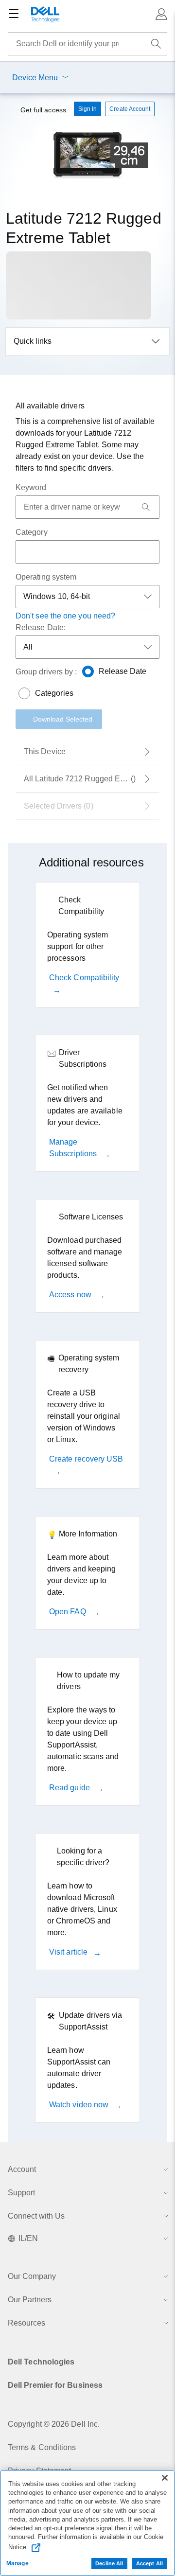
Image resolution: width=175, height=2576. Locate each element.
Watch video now (80, 2105)
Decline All (109, 2563)
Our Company (32, 2276)
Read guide (70, 1788)
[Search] (146, 507)
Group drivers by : (46, 672)
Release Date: (41, 627)
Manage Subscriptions (74, 1148)
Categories (54, 693)
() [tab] (92, 779)
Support (21, 2193)
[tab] (87, 752)
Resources (26, 2323)
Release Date (123, 671)
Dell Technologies (41, 2362)
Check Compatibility (84, 978)
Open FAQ (69, 1612)
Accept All (149, 2563)
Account (22, 2169)
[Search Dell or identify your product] (156, 44)
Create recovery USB (86, 1459)
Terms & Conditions (42, 2447)
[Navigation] (14, 14)
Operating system (46, 577)
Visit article (69, 1952)
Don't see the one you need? (65, 616)
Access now (71, 1295)
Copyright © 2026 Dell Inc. (54, 2424)
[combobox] (87, 44)
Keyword (31, 487)
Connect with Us (36, 2216)
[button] (161, 14)
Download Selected (63, 719)
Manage (17, 2563)
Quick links (33, 341)
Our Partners (30, 2300)
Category (32, 532)
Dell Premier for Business (55, 2385)
